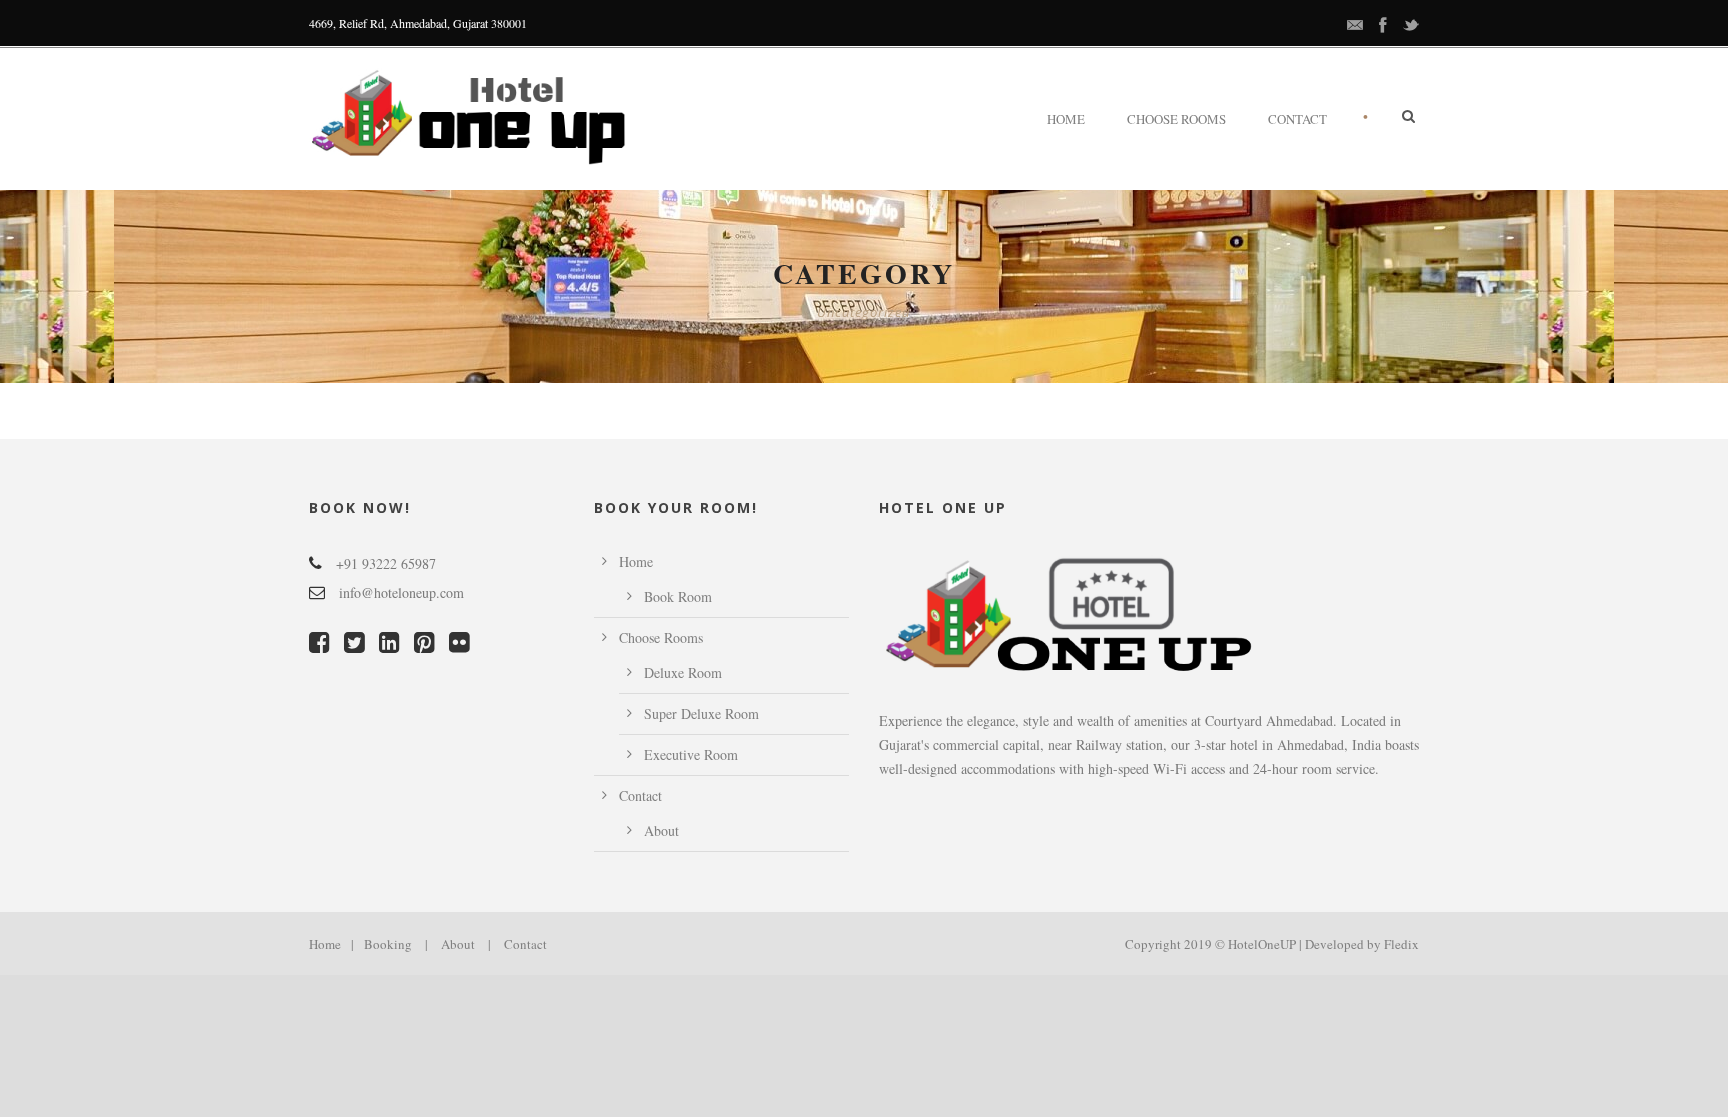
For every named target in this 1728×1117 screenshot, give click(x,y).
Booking (388, 944)
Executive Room (691, 754)
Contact (1297, 119)
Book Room (678, 596)
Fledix (1401, 944)
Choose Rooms (1176, 119)
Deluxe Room (683, 672)
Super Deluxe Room (701, 713)
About (661, 830)
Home (1066, 119)
